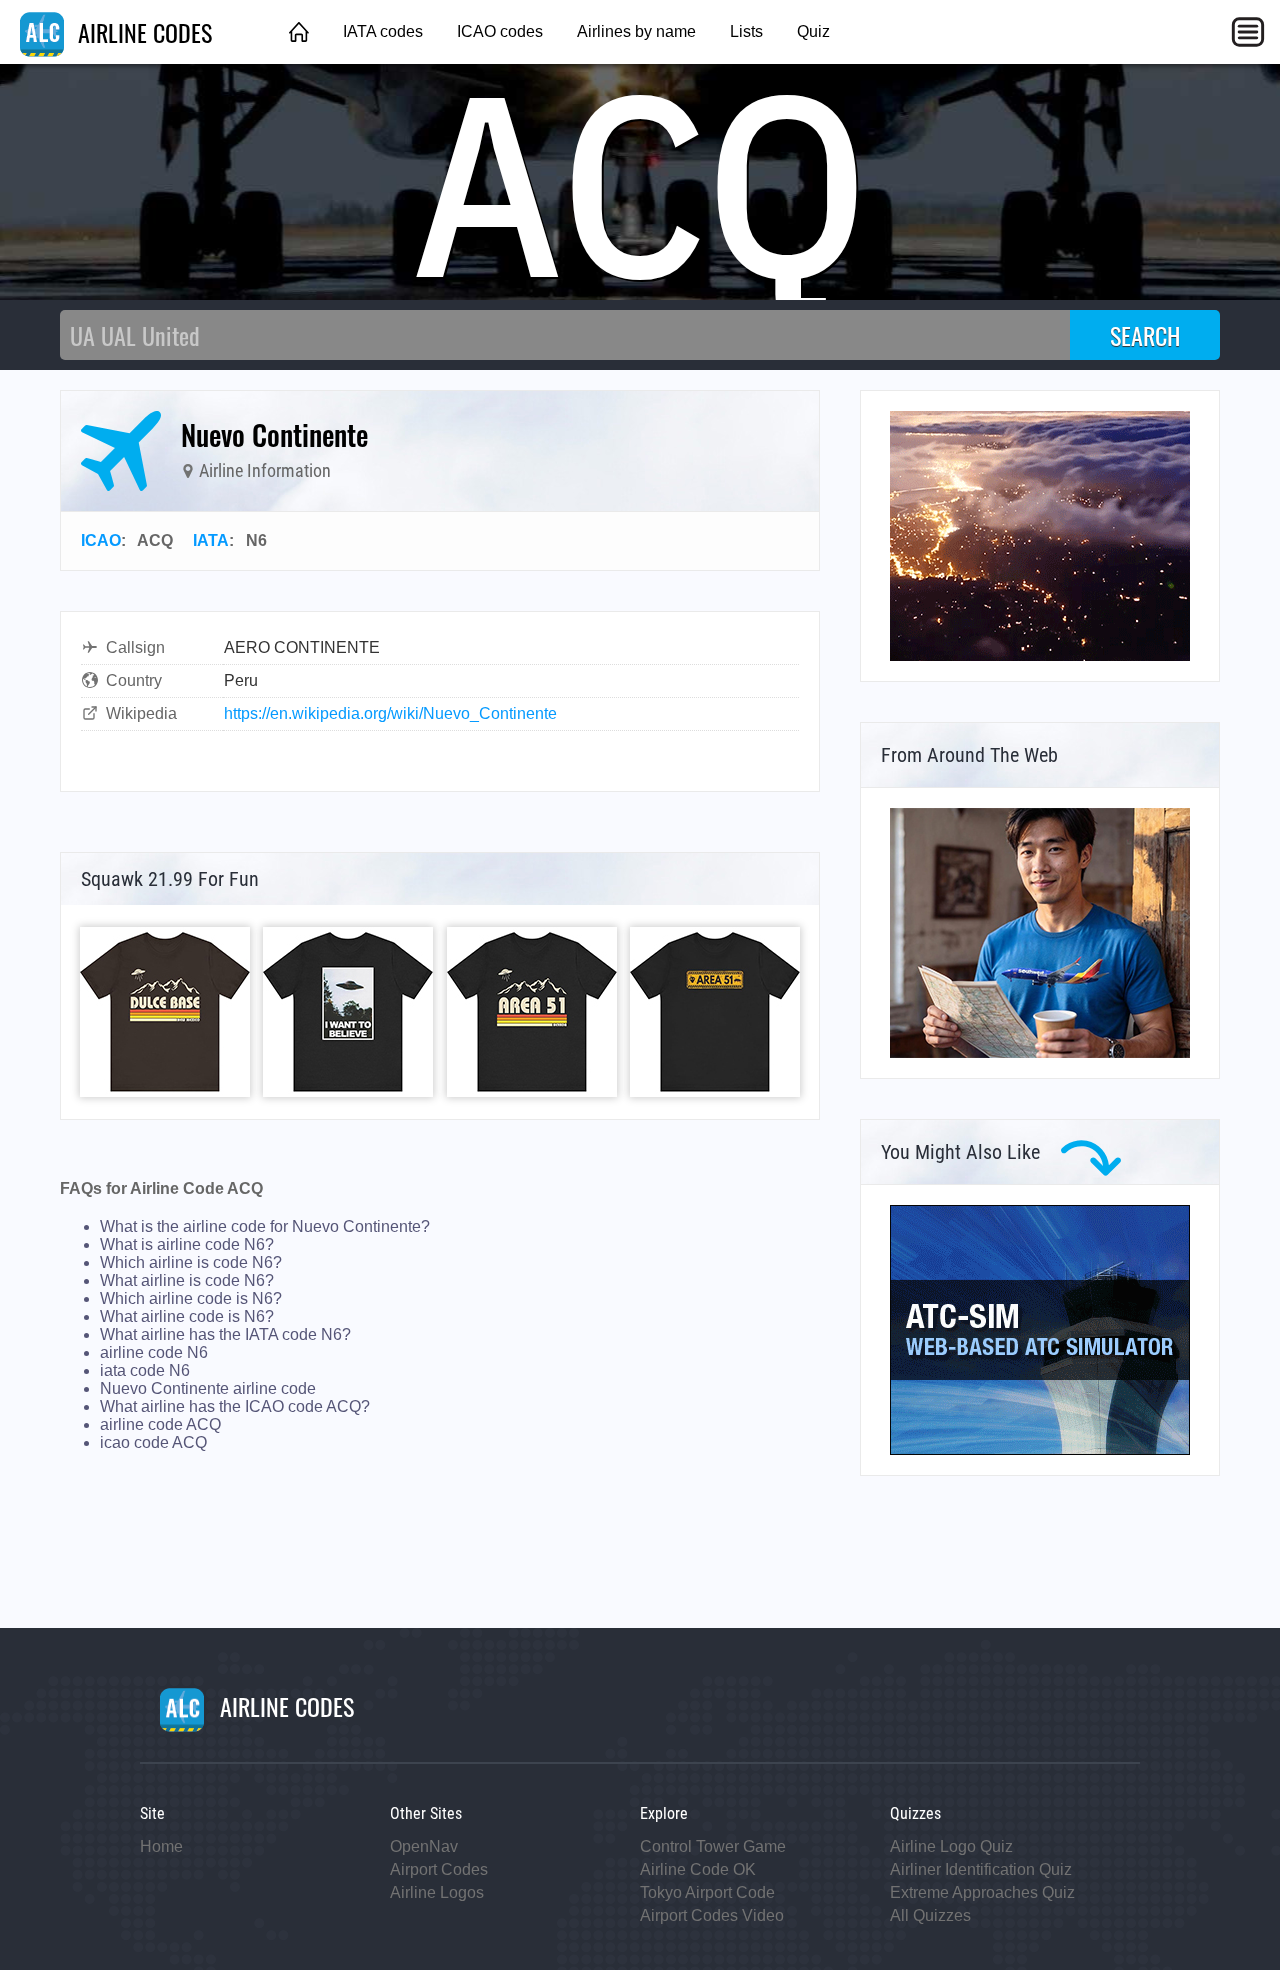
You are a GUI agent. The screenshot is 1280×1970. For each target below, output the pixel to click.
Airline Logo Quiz (951, 1846)
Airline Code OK (698, 1869)
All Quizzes (930, 1915)
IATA (211, 540)
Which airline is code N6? (191, 1262)
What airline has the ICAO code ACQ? (235, 1406)
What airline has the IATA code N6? (225, 1334)
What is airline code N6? (187, 1244)
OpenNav (424, 1846)
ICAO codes (500, 31)
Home (161, 1846)
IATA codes (383, 31)
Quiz (813, 31)
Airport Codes (439, 1869)
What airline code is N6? (187, 1316)
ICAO (101, 540)
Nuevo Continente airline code (208, 1388)
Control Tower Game (713, 1846)
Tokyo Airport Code (707, 1892)
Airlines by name (636, 31)
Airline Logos (437, 1892)
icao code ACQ (153, 1442)
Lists (746, 31)
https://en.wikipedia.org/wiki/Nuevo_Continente (390, 713)
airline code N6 (154, 1352)
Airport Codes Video (712, 1915)
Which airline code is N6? (191, 1298)
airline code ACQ (160, 1424)
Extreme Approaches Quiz (982, 1892)
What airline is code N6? (187, 1280)
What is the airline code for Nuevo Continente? (265, 1226)
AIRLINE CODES (142, 32)
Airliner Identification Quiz (981, 1869)
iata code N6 (145, 1370)
